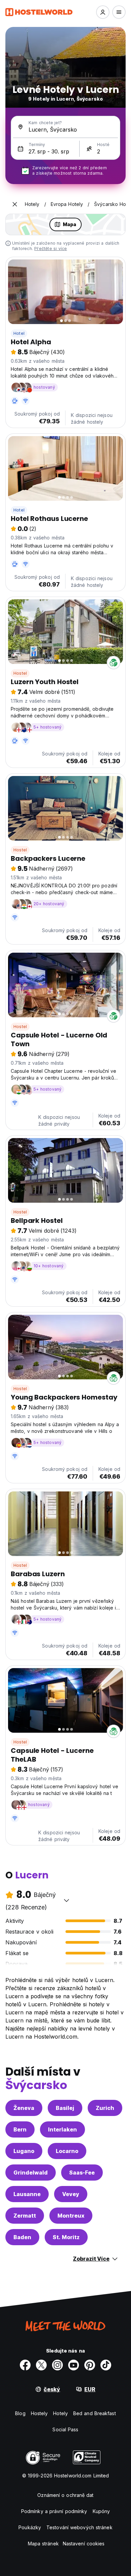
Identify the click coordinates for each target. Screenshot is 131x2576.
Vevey (71, 2194)
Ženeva (24, 2108)
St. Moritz (66, 2237)
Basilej (65, 2108)
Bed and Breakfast (95, 2413)
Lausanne (27, 2194)
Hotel (19, 333)
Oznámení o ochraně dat (65, 2495)
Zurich (105, 2108)
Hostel (20, 673)
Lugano (24, 2151)
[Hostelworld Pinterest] (90, 2365)
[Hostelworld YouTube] (74, 2365)
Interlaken (62, 2129)
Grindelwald (31, 2173)
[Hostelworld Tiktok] (106, 2365)
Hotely (60, 2413)
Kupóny (101, 2511)
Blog (20, 2413)
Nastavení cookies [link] (84, 2544)
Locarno (67, 2151)
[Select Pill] (103, 12)
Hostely (39, 2413)
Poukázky (30, 2527)
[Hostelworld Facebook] (25, 2365)
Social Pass (65, 2429)
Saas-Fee (82, 2173)
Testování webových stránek (79, 2527)
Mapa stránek (43, 2544)
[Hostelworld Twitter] (41, 2365)
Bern (20, 2129)
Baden (22, 2237)
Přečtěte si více (51, 249)
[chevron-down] (67, 1900)
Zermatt (25, 2216)
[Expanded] (15, 204)
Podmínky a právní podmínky (54, 2511)
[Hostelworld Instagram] (57, 2365)
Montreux (71, 2216)
